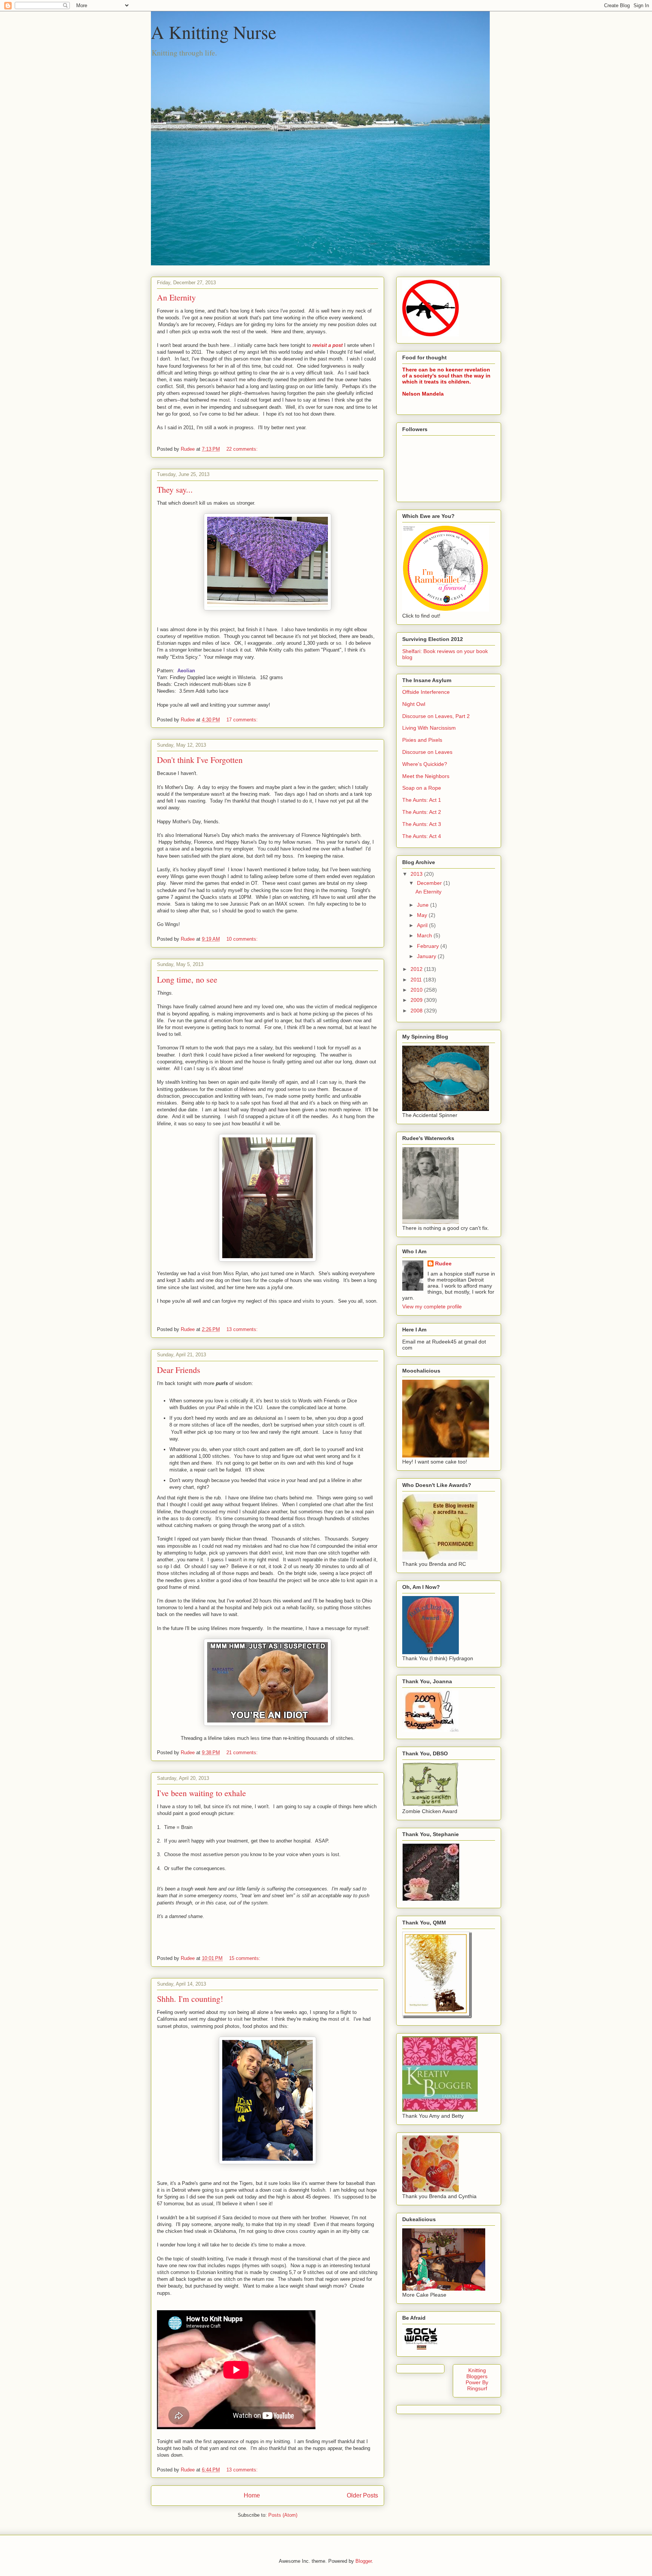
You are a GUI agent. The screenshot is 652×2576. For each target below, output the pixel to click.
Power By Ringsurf (477, 2385)
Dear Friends (179, 1370)
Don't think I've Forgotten (200, 760)
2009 (417, 1000)
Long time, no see (187, 979)
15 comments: (245, 1958)
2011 (417, 980)
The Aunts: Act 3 (422, 824)
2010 (417, 990)
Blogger (364, 2561)
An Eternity (176, 297)
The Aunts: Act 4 (422, 836)
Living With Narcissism (429, 728)
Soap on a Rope (422, 788)
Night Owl (414, 704)
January (427, 956)
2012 (417, 969)
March (425, 935)
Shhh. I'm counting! (190, 1999)
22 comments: (243, 449)
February (429, 946)
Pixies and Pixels (422, 740)
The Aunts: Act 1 (422, 800)
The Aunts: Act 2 (422, 812)
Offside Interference (426, 692)
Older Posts (362, 2495)
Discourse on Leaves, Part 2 (436, 716)
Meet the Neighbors (426, 776)
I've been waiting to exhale (201, 1793)
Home (252, 2495)
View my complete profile (432, 1306)
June (424, 905)
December (430, 883)
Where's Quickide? (425, 764)
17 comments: (243, 720)
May (423, 915)
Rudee (443, 1263)
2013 (417, 874)
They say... (175, 489)
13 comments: (243, 1329)
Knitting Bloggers (477, 2373)
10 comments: (243, 939)
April (423, 925)
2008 (417, 1011)
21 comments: (243, 1753)
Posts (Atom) (283, 2515)
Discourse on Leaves (427, 752)
